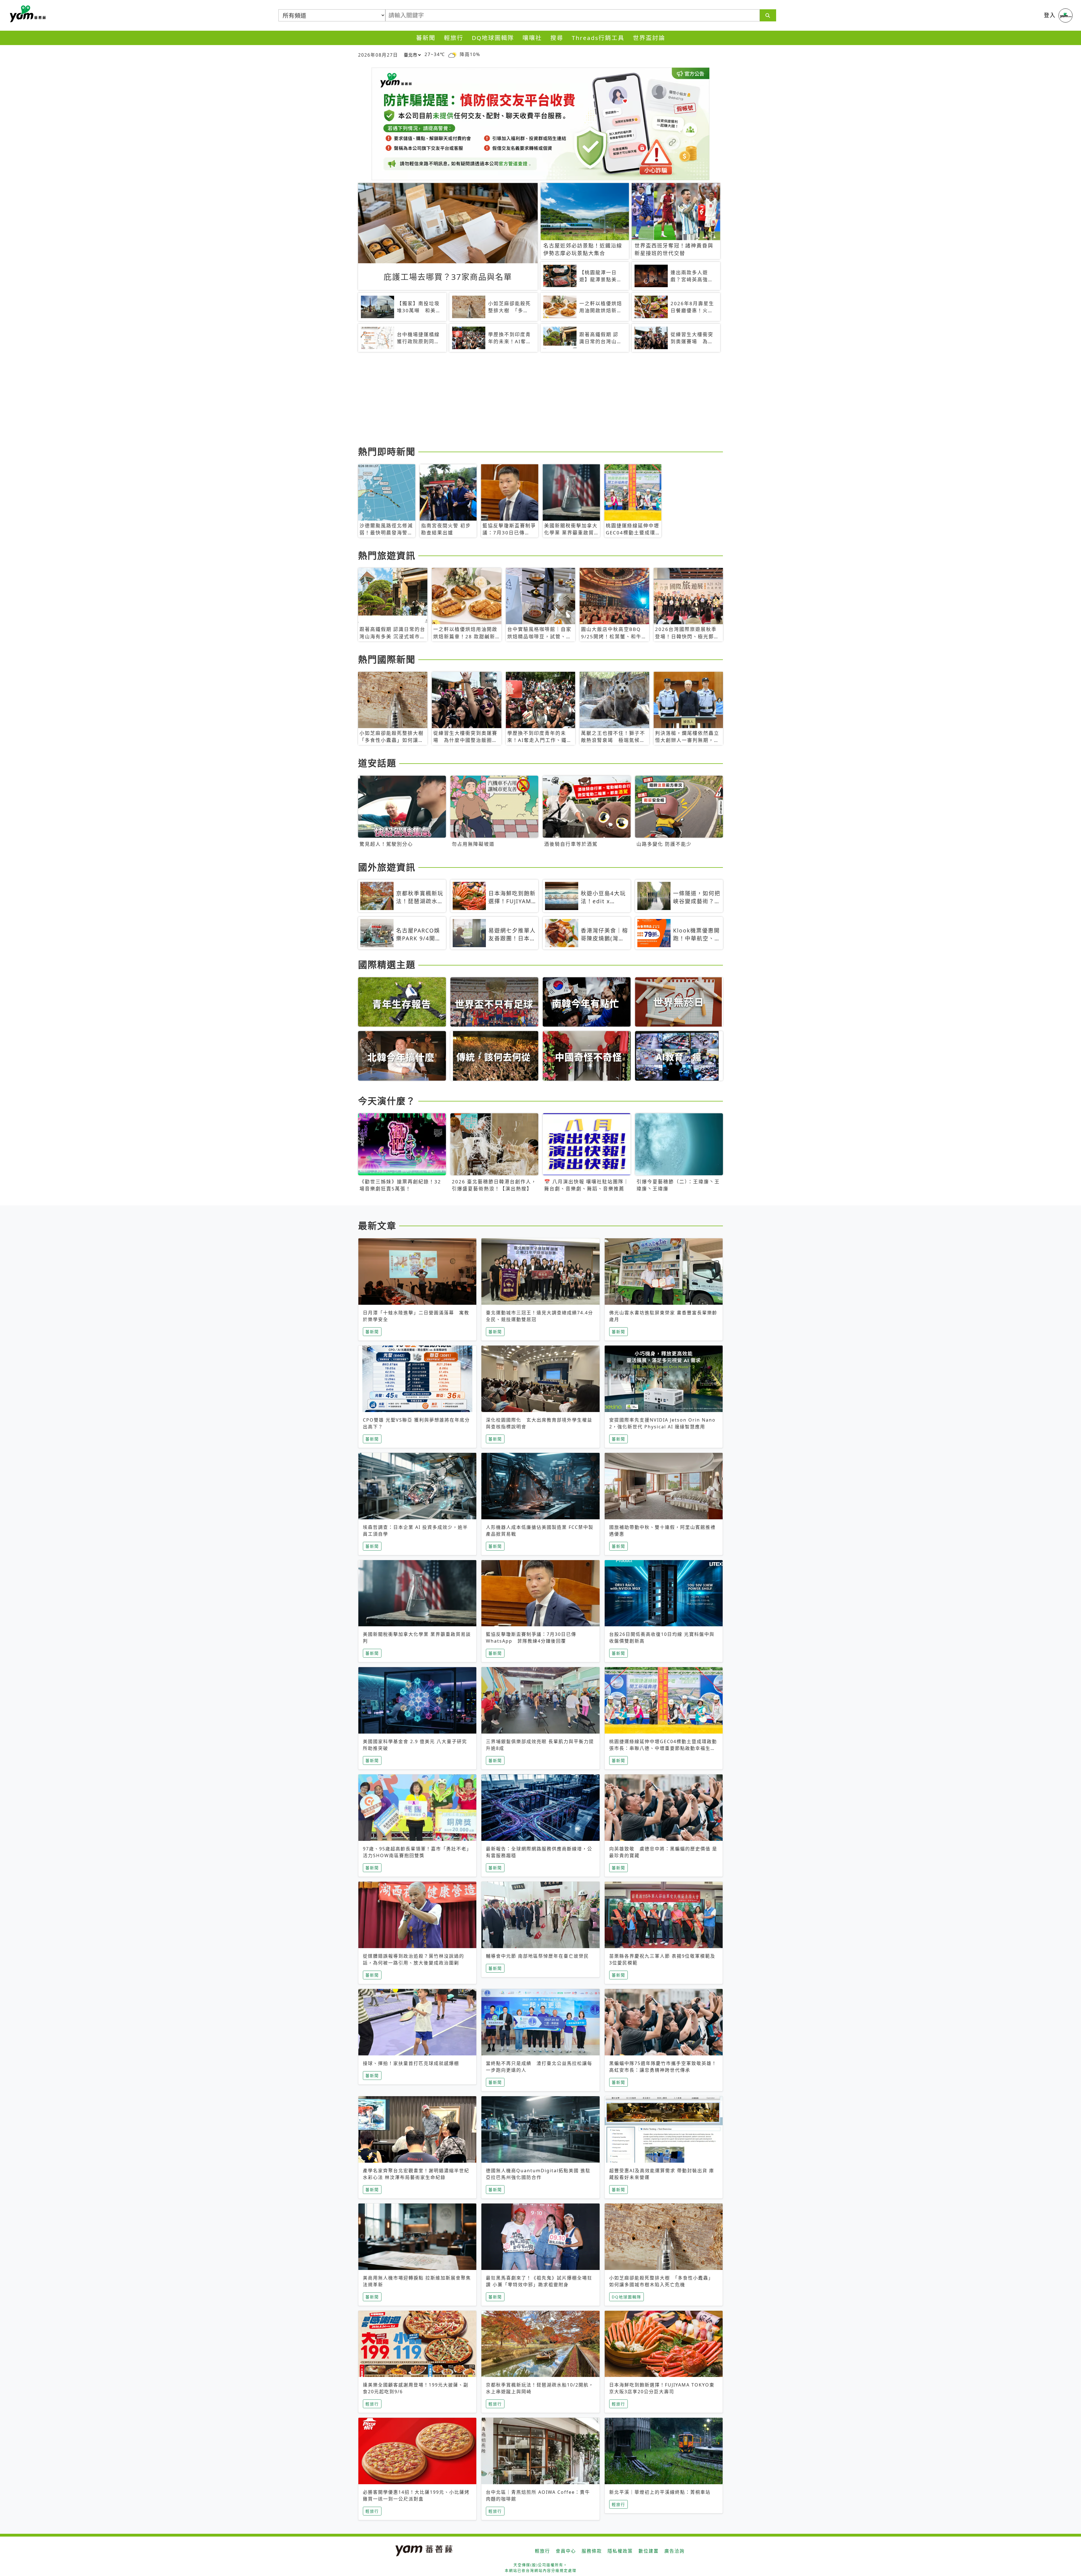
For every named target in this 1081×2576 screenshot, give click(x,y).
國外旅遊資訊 (387, 867)
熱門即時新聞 (387, 451)
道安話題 (377, 763)
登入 (1050, 15)
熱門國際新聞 (387, 659)
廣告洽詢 (674, 2551)
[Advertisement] (527, 400)
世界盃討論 (649, 38)
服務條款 (592, 2551)
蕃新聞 (426, 38)
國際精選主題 (387, 964)
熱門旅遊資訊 (387, 555)
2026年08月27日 (378, 55)
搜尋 (557, 38)
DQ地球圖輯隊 (493, 38)
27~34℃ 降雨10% (452, 54)
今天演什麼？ (387, 1101)
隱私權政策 (620, 2551)
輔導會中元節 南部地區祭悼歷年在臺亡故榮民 (537, 1956)
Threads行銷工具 (598, 38)
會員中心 (566, 2551)
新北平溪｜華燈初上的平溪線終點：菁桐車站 (660, 2492)
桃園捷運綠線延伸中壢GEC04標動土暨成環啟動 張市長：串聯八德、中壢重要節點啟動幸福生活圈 (666, 1748)
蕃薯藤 (27, 14)
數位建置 (649, 2551)
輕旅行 (454, 38)
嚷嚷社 (532, 38)
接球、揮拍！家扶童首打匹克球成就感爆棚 (411, 2063)
